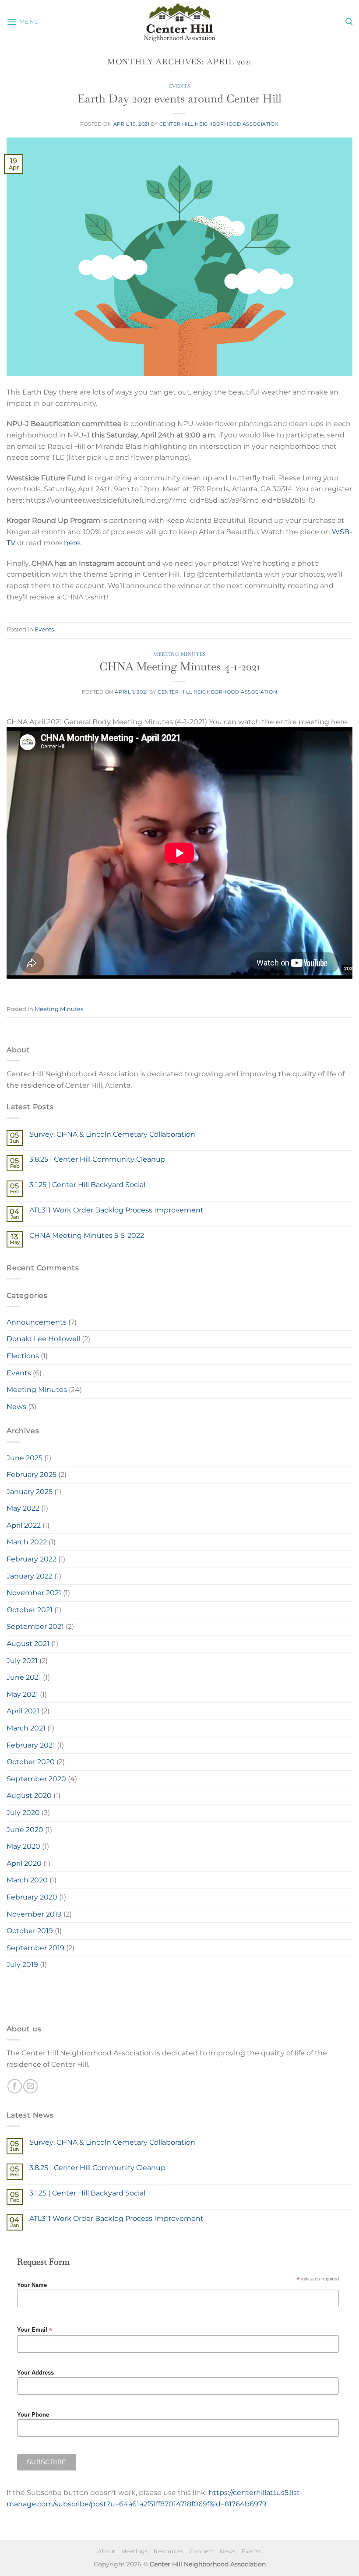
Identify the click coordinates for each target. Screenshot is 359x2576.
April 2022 (24, 1525)
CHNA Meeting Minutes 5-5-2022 (87, 1235)
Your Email (35, 2330)
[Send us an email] (30, 2086)
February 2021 (31, 1745)
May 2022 (23, 1508)
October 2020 (31, 1762)
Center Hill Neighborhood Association (219, 124)
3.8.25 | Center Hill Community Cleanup (97, 1159)
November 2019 (34, 1914)
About (107, 2551)
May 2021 (22, 1694)
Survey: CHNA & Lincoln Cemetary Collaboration (112, 1134)
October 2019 (30, 1931)
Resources (169, 2551)
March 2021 (26, 1728)
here (72, 543)
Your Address (35, 2373)
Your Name (32, 2285)
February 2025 (32, 1475)
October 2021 (30, 1610)
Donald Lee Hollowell (43, 1339)
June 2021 (24, 1677)
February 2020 (32, 1897)
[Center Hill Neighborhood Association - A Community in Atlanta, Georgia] (179, 22)
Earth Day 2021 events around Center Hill (179, 99)
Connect (202, 2551)
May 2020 (23, 1846)
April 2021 (23, 1711)
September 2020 (36, 1779)
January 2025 (30, 1492)
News (16, 1407)
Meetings (134, 2551)
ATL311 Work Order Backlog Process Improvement (116, 1210)
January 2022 (30, 1576)
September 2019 (35, 1948)
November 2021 (34, 1593)
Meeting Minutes (179, 654)
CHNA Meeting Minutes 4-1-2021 (180, 666)
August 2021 (28, 1644)
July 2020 (23, 1813)
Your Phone (33, 2415)
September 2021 (35, 1626)
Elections (23, 1356)
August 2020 (29, 1795)
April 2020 (24, 1863)
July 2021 (22, 1661)
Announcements (37, 1322)
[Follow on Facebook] (15, 2086)
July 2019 (22, 1965)
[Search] (349, 22)
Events (179, 86)
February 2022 (32, 1559)
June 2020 (25, 1830)
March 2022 (27, 1542)
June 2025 (25, 1458)
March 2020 (27, 1880)
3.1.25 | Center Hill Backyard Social (87, 1185)
